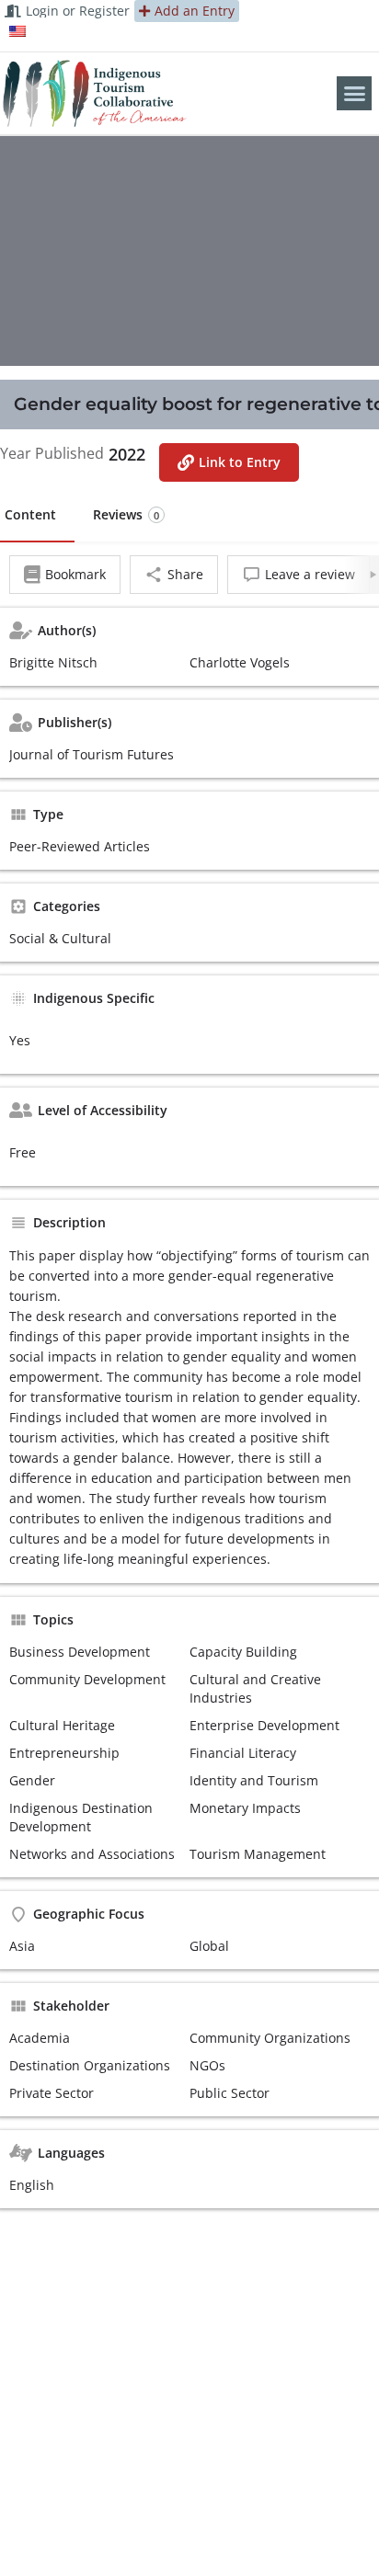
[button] (354, 94)
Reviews (126, 514)
